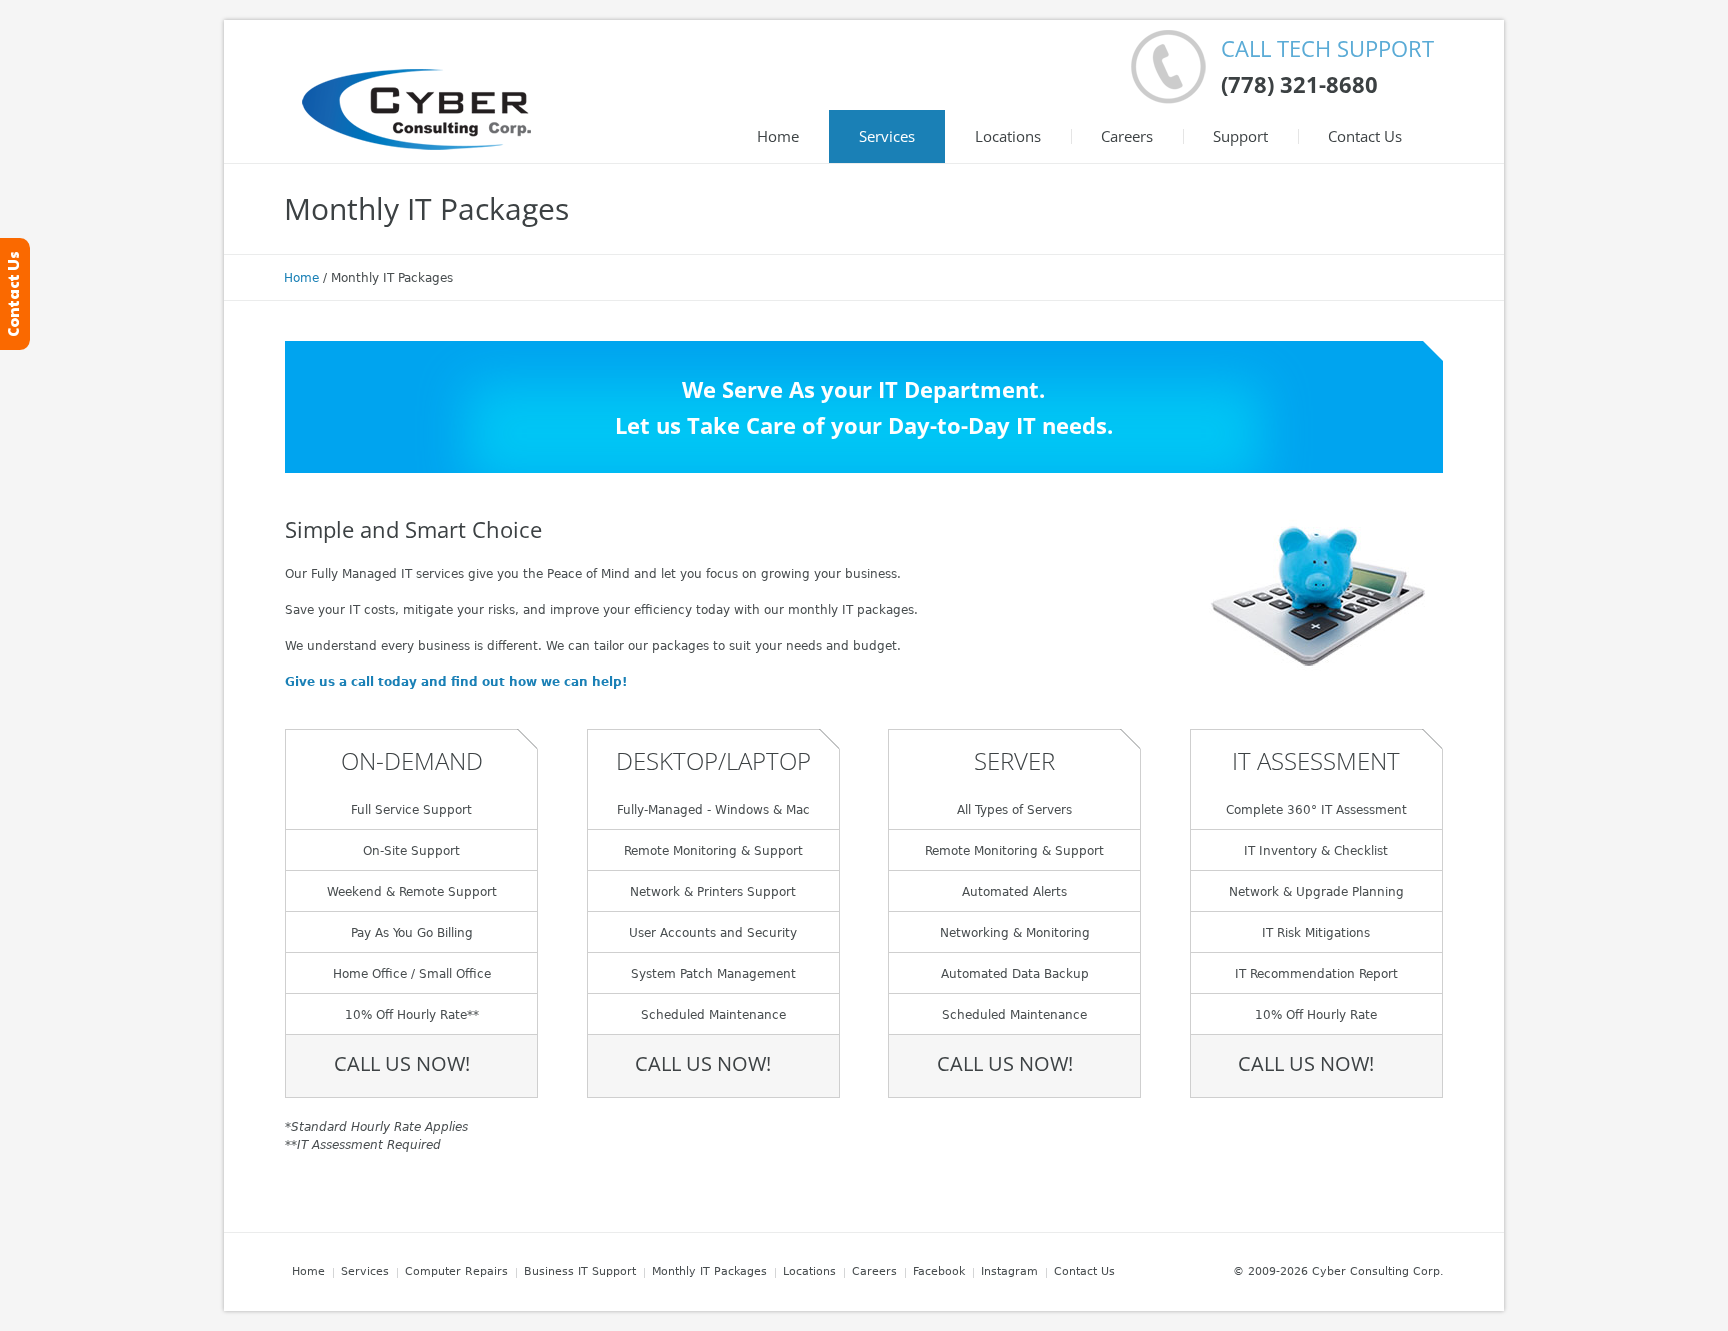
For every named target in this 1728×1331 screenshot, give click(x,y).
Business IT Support (580, 1271)
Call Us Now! (402, 1063)
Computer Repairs (456, 1271)
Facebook (939, 1271)
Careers (874, 1271)
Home (301, 278)
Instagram (1009, 1271)
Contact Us (1084, 1271)
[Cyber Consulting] (416, 109)
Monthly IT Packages (709, 1271)
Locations (809, 1271)
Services (365, 1271)
